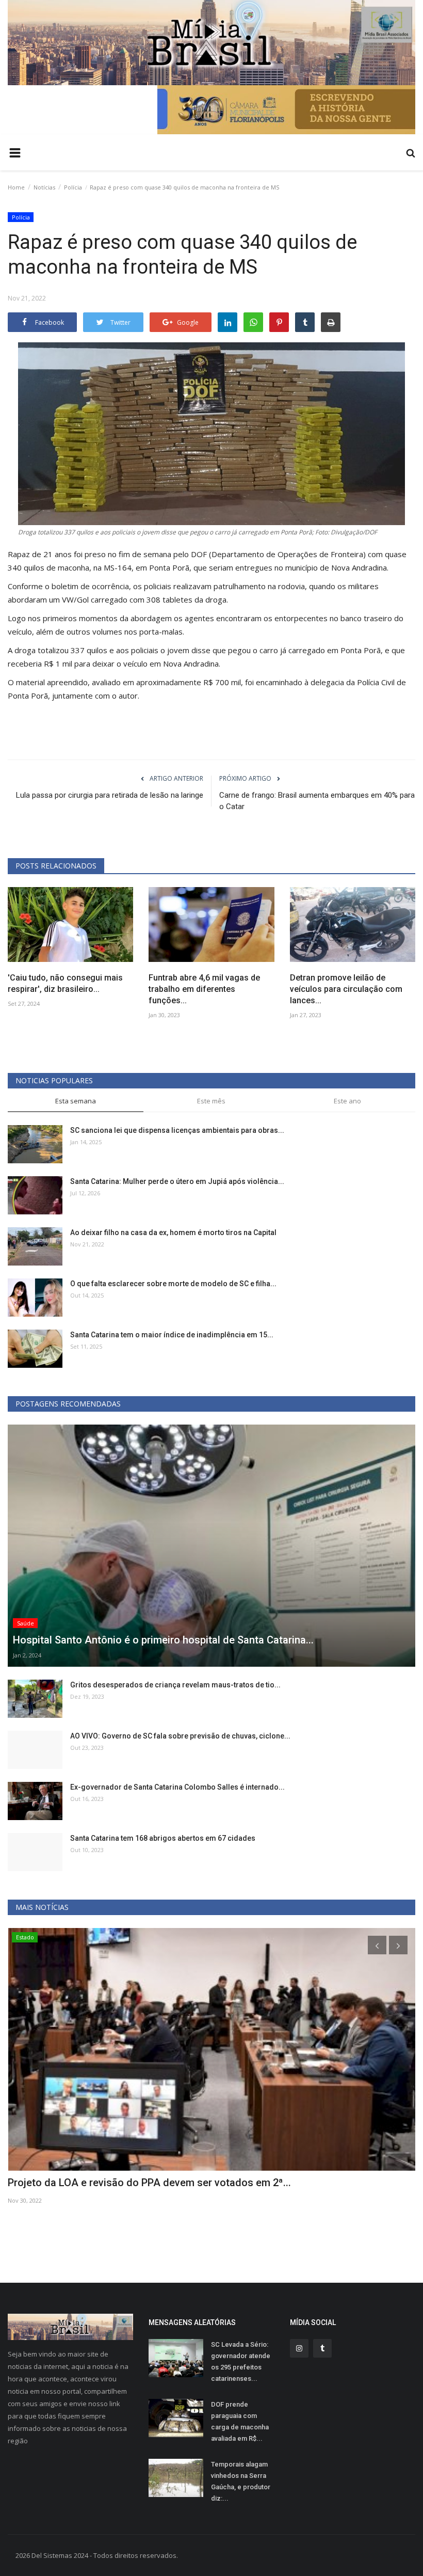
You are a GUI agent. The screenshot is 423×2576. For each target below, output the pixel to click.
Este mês (211, 1101)
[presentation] (377, 1945)
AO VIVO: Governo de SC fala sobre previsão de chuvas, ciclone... (180, 1736)
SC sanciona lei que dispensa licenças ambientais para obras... (177, 1130)
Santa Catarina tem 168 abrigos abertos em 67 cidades (163, 1838)
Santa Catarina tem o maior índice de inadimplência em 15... (172, 1335)
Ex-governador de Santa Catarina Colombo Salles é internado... (177, 1787)
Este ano (347, 1101)
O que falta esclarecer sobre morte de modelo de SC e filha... (173, 1284)
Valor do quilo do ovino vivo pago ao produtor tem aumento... (151, 2183)
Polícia (73, 187)
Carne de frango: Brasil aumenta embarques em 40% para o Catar (317, 801)
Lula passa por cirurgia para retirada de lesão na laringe (110, 795)
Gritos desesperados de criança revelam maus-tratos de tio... (175, 1685)
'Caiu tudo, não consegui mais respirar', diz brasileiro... (65, 983)
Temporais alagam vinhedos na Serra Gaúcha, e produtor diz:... (241, 2481)
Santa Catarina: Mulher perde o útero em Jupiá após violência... (177, 1181)
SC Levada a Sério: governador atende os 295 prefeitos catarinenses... (241, 2361)
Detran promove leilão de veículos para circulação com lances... (346, 989)
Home (16, 187)
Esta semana (76, 1101)
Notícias (44, 187)
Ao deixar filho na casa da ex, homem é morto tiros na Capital (173, 1232)
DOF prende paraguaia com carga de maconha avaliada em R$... (240, 2421)
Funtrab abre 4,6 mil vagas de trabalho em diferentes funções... (204, 989)
